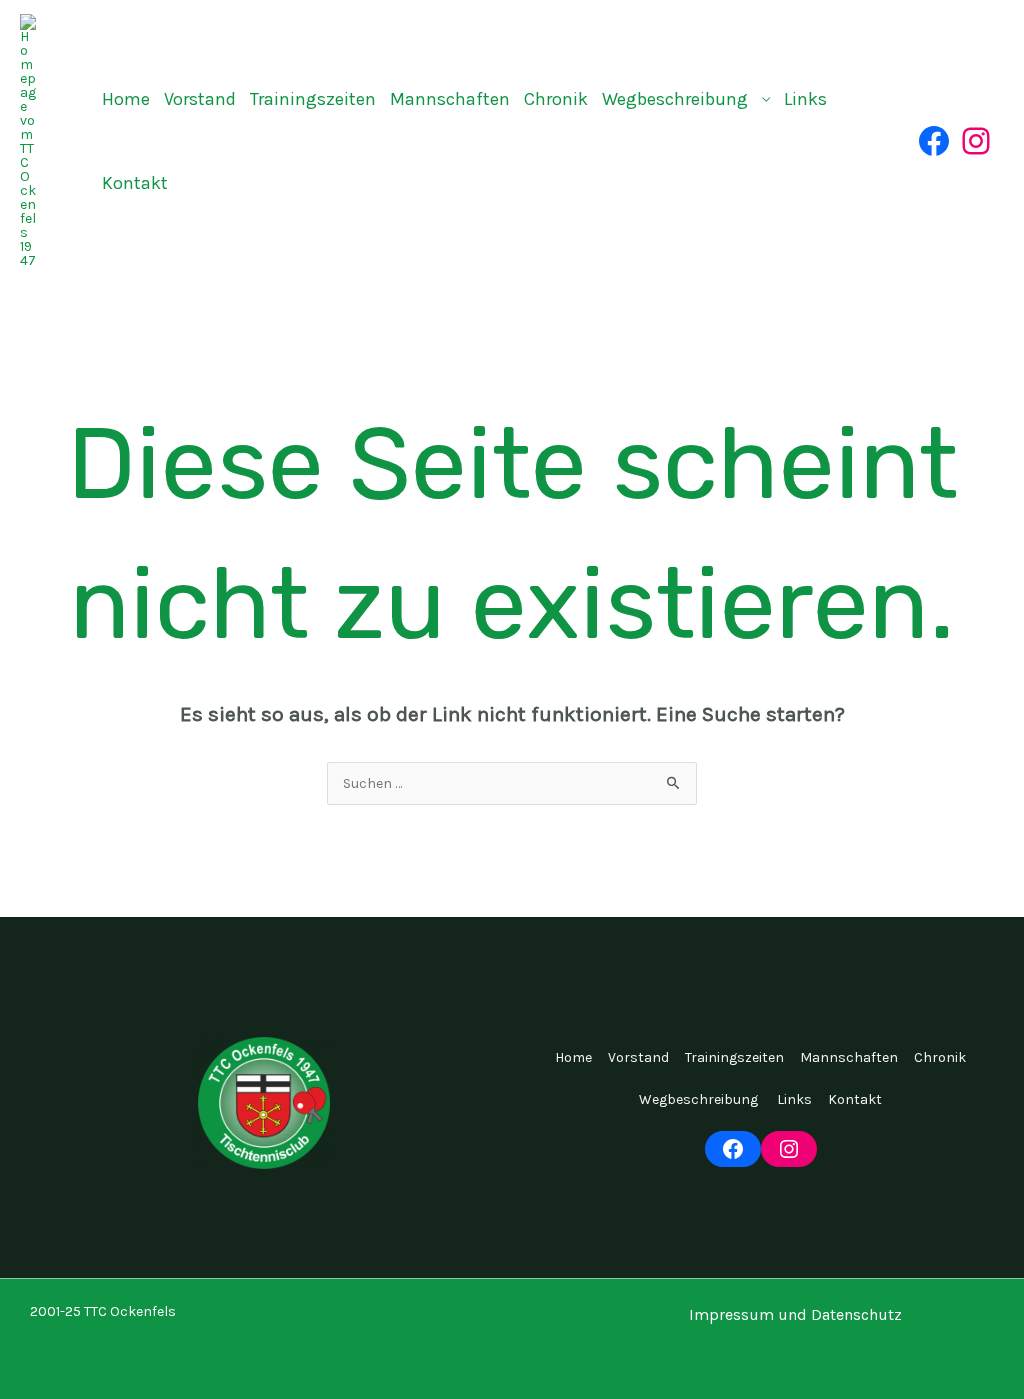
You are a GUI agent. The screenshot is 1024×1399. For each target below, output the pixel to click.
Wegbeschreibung (677, 99)
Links (805, 99)
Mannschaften (450, 99)
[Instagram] (976, 141)
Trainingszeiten (313, 99)
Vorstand (200, 99)
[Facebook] (934, 141)
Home (126, 99)
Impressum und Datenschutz (795, 1314)
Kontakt (135, 183)
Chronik (556, 99)
